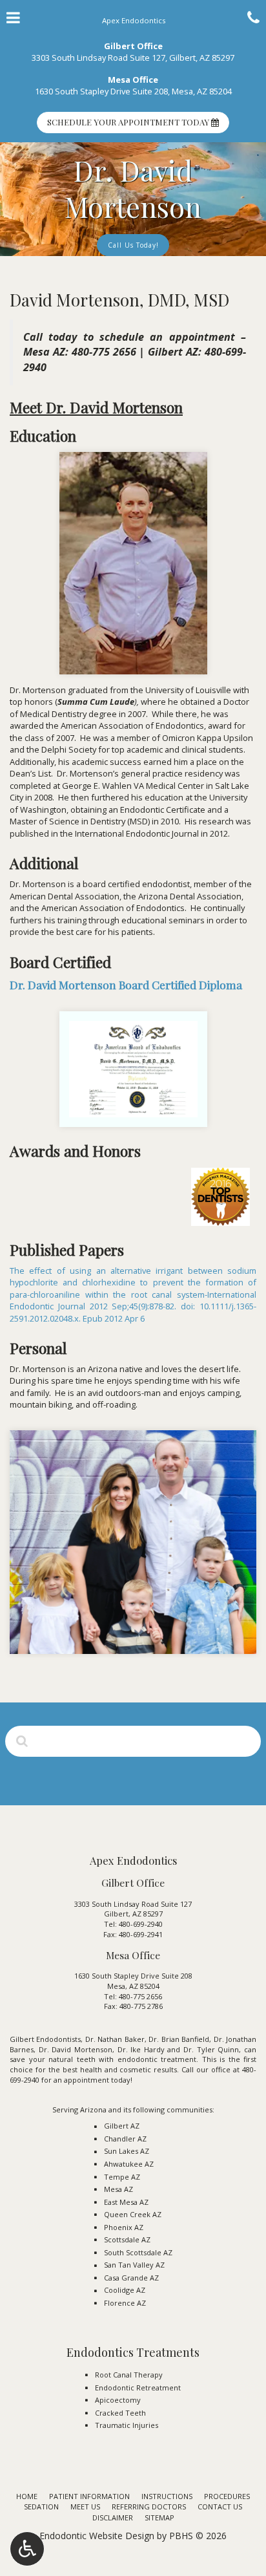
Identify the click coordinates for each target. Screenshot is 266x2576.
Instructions (167, 2496)
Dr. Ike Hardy (141, 2049)
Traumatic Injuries (127, 2425)
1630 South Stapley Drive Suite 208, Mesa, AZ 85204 (133, 91)
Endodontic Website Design (97, 2536)
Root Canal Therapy (129, 2375)
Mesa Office (133, 80)
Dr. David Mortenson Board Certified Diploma (126, 984)
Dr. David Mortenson (76, 2049)
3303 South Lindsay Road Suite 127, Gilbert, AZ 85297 (133, 58)
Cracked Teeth (120, 2413)
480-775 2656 (104, 352)
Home (27, 2496)
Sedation (41, 2506)
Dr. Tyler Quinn (211, 2049)
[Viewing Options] (27, 2549)
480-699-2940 (141, 1924)
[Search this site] (22, 1741)
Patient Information (89, 2496)
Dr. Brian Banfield (179, 2039)
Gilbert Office (133, 46)
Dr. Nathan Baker (115, 2039)
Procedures (227, 2496)
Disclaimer (113, 2517)
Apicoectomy (118, 2400)
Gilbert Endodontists (45, 2039)
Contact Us (220, 2506)
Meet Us (85, 2506)
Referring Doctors (149, 2506)
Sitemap (159, 2517)
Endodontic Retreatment (138, 2388)
